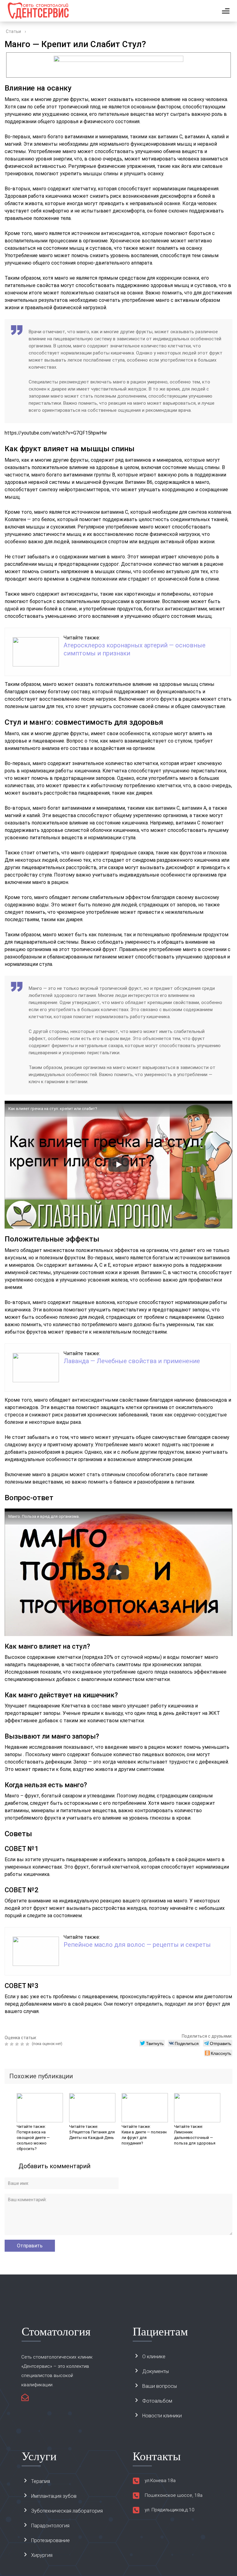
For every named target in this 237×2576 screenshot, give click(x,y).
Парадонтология (50, 2526)
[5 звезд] (28, 2044)
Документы (156, 2371)
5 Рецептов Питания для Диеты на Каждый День (92, 2135)
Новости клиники (162, 2416)
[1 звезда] (7, 2044)
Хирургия (42, 2555)
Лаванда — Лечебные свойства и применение (132, 1361)
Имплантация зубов (54, 2496)
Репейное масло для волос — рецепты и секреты (137, 1945)
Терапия (41, 2481)
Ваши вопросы (160, 2386)
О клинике (154, 2357)
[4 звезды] (23, 2044)
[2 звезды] (12, 2044)
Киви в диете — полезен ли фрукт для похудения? (144, 2138)
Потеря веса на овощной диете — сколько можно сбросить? (33, 2140)
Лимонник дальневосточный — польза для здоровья (195, 2138)
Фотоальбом (157, 2401)
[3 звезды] (18, 2044)
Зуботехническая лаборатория (67, 2511)
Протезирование (50, 2540)
